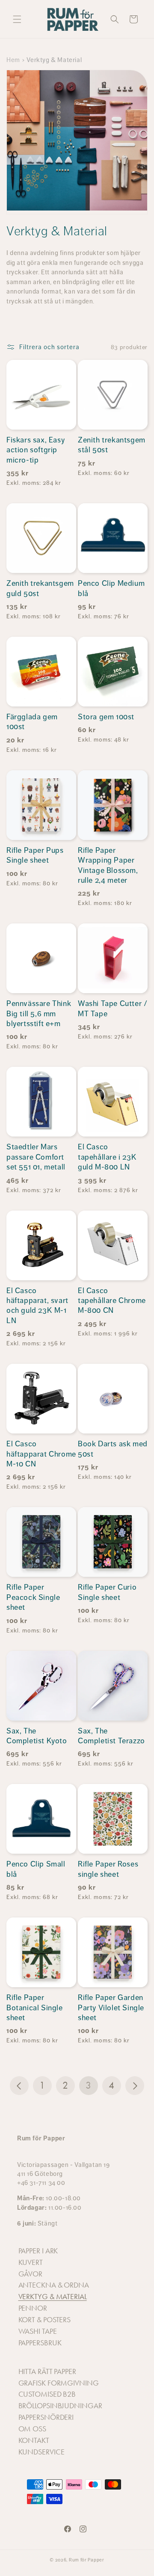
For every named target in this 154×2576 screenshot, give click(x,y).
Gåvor (31, 2274)
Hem (13, 60)
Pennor (33, 2308)
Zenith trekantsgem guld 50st (40, 588)
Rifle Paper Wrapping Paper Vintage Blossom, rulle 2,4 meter (108, 865)
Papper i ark (38, 2251)
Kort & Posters (45, 2320)
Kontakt (34, 2440)
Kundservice (41, 2452)
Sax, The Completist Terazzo (111, 1736)
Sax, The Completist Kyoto (37, 1736)
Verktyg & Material (53, 2297)
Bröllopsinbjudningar (60, 2406)
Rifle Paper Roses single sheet (108, 1869)
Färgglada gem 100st (32, 722)
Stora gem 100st (106, 717)
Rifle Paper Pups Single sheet (35, 855)
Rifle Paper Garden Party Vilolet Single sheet (111, 2008)
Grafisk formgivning (59, 2383)
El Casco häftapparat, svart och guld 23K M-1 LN (37, 1306)
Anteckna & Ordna (54, 2285)
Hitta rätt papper (47, 2371)
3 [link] (89, 2085)
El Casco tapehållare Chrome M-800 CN (112, 1301)
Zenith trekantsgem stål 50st (112, 445)
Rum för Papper (87, 2560)
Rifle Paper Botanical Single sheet (35, 2008)
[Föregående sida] (19, 2086)
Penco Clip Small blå (36, 1869)
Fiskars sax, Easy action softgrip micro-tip (36, 450)
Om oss (32, 2429)
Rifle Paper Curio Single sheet (107, 1592)
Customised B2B (47, 2394)
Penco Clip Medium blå (111, 588)
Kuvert (31, 2262)
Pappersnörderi (46, 2417)
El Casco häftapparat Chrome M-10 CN (41, 1454)
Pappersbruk (40, 2343)
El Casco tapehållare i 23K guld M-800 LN (107, 1157)
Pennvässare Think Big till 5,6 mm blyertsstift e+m (39, 1013)
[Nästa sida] (135, 2086)
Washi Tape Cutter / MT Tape (113, 1008)
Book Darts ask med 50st (113, 1449)
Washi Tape (38, 2331)
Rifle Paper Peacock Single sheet (33, 1597)
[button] (17, 19)
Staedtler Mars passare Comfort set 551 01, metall (36, 1157)
